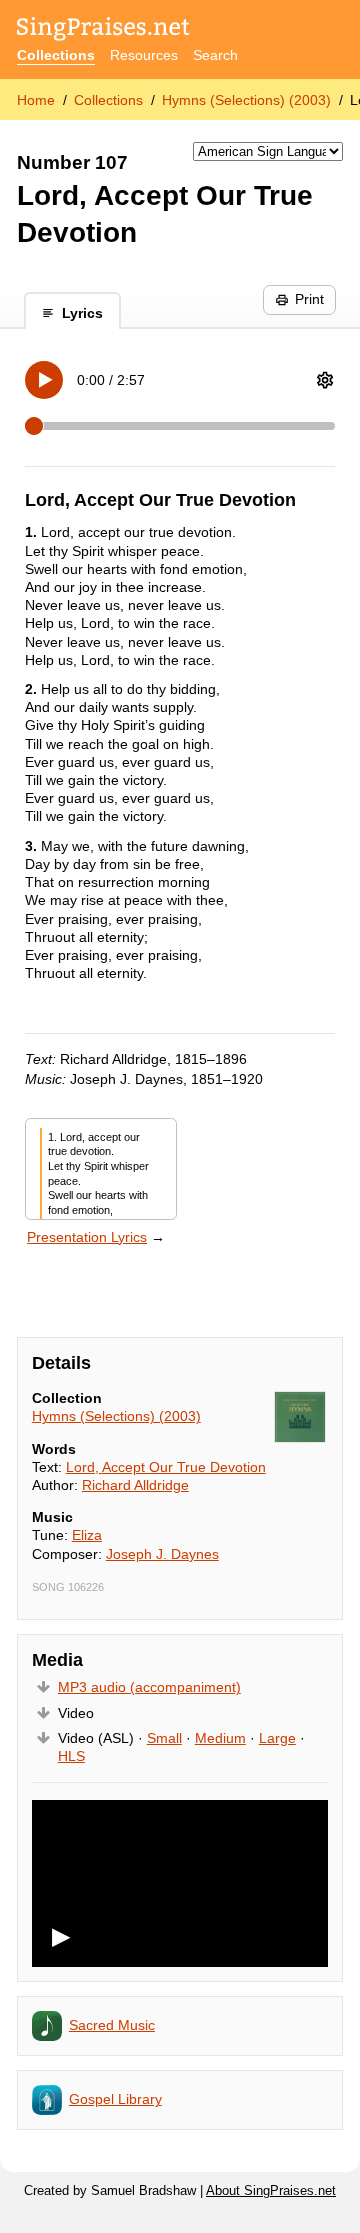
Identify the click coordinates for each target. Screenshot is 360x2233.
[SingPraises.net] (103, 30)
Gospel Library (115, 2099)
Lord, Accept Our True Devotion (166, 1467)
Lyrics (82, 313)
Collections (56, 55)
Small (164, 1738)
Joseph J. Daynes (162, 1554)
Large (277, 1738)
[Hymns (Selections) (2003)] (300, 1417)
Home (36, 100)
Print (309, 299)
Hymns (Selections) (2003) (246, 100)
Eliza (87, 1535)
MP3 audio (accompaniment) (149, 1687)
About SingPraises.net (271, 2191)
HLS (71, 1756)
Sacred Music (112, 2025)
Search (215, 55)
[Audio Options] (325, 380)
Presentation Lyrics (87, 1237)
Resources (144, 55)
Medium (220, 1738)
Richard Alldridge (135, 1485)
